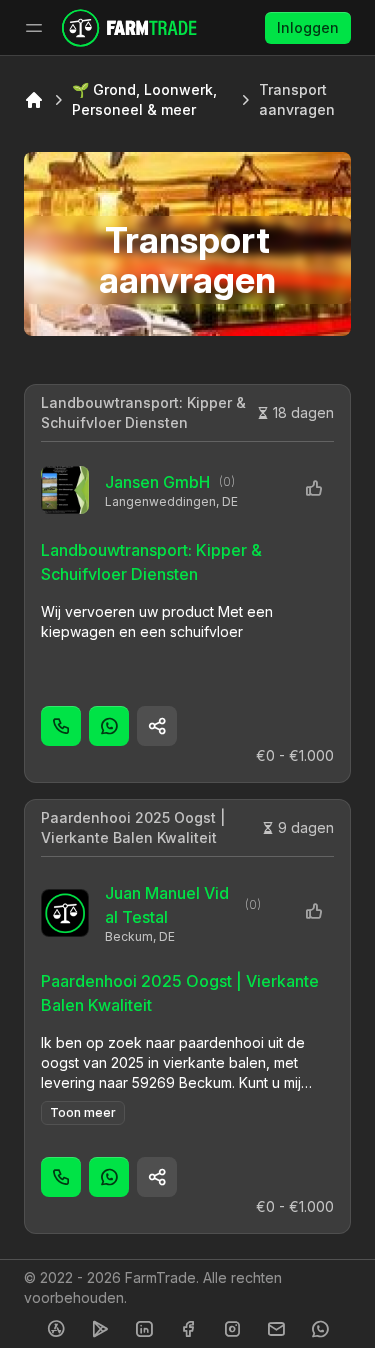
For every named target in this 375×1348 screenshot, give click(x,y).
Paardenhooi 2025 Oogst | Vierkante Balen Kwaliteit (133, 827)
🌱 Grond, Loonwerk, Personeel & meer (144, 99)
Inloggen (308, 27)
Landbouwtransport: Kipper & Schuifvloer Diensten (143, 412)
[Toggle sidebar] (34, 28)
